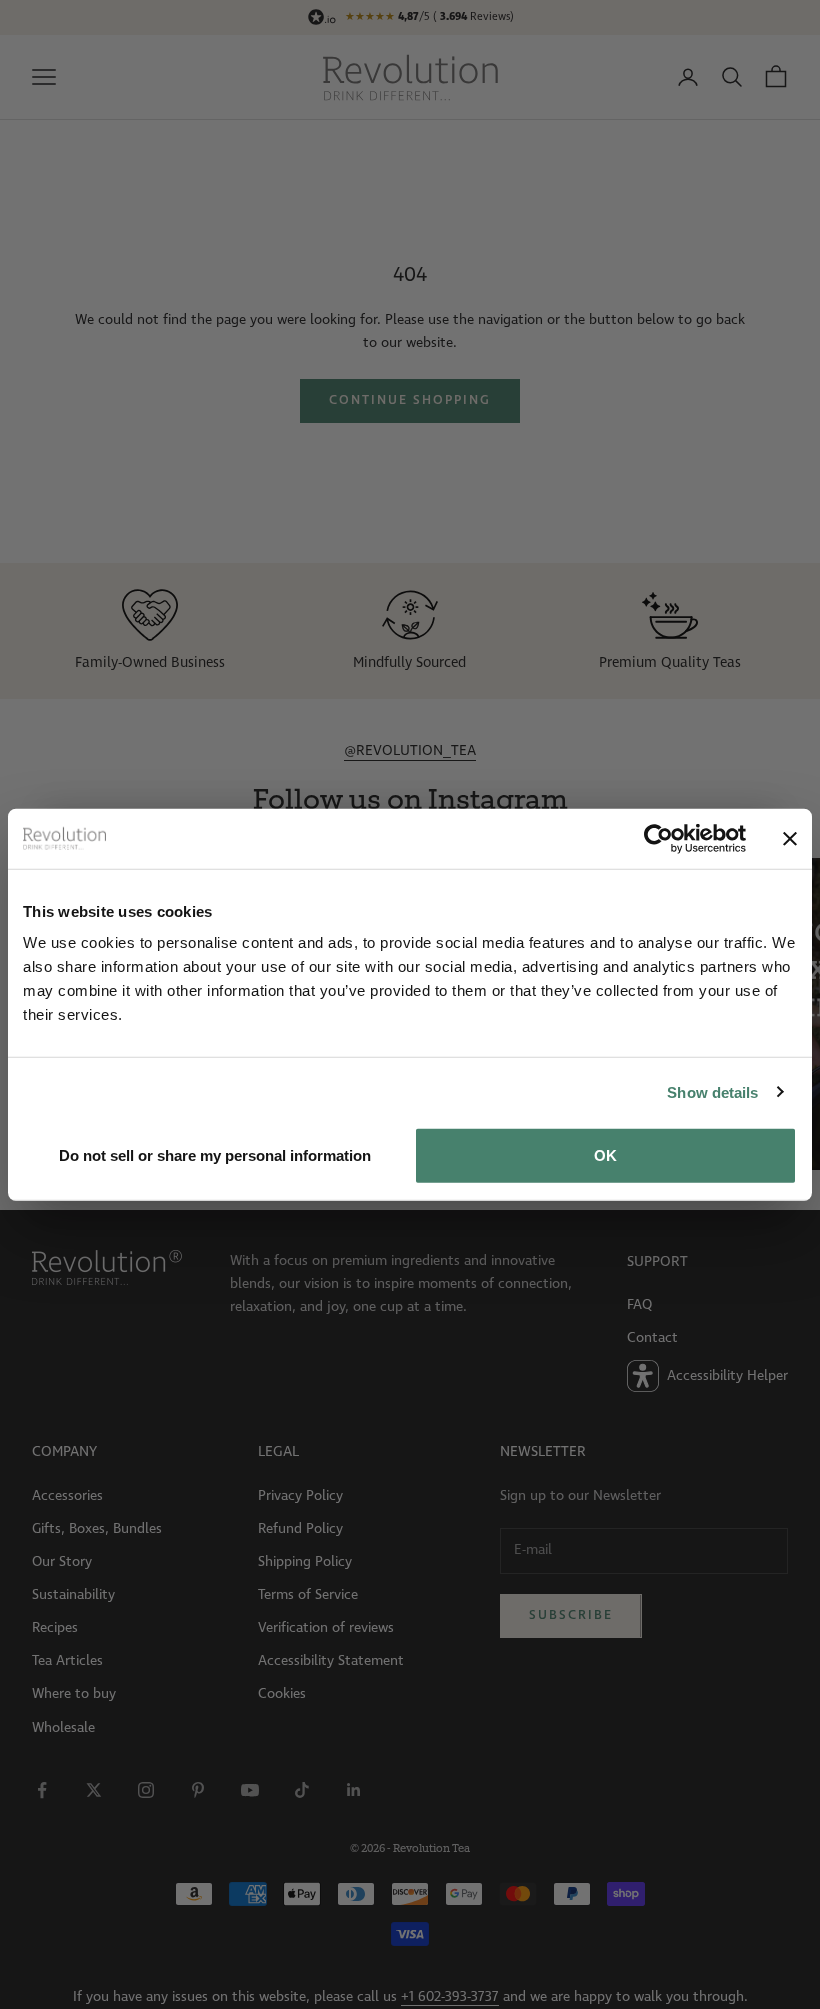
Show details (712, 1091)
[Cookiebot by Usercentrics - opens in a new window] (658, 838)
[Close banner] (790, 838)
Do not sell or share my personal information (215, 1155)
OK (605, 1155)
